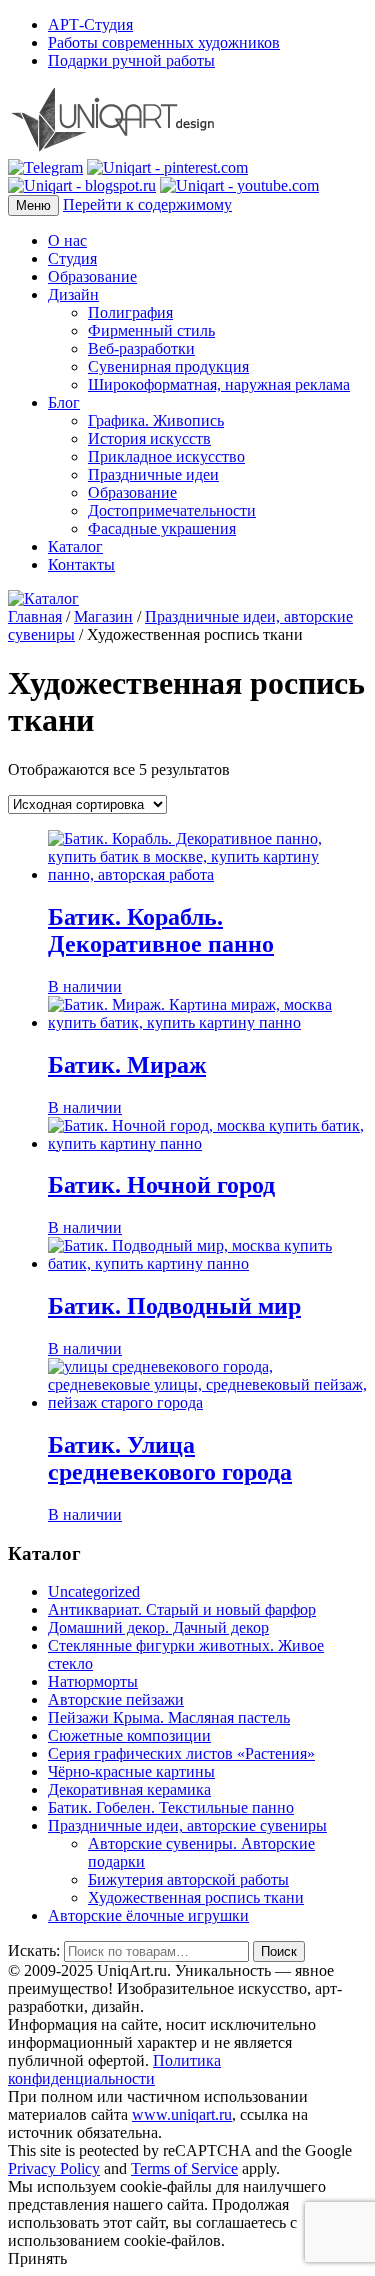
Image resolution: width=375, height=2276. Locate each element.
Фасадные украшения (162, 528)
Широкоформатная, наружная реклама (219, 384)
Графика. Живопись (156, 420)
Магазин (103, 616)
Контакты (81, 564)
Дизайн (73, 294)
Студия (72, 258)
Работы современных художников (164, 42)
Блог (64, 402)
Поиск (279, 1951)
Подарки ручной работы (131, 60)
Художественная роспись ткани (196, 1897)
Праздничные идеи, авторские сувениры (187, 1825)
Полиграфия (130, 312)
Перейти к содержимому (147, 204)
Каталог (75, 546)
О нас (67, 240)
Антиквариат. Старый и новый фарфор (182, 1609)
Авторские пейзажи (116, 1699)
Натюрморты (93, 1681)
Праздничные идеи (153, 474)
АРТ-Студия (90, 24)
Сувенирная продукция (168, 366)
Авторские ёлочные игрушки (148, 1915)
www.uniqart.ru (182, 2114)
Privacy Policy (54, 2168)
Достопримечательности (172, 510)
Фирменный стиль (151, 330)
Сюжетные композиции (129, 1735)
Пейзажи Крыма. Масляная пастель (169, 1717)
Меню (33, 205)
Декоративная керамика (129, 1789)
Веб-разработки (141, 348)
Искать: (34, 1950)
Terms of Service (184, 2168)
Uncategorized (94, 1591)
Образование (92, 276)
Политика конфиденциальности (114, 2069)
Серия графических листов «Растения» (181, 1753)
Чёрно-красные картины (131, 1771)
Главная (35, 616)
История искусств (149, 438)
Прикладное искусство (166, 456)
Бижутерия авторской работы (188, 1879)
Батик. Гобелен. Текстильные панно (171, 1807)
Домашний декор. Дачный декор (158, 1627)
